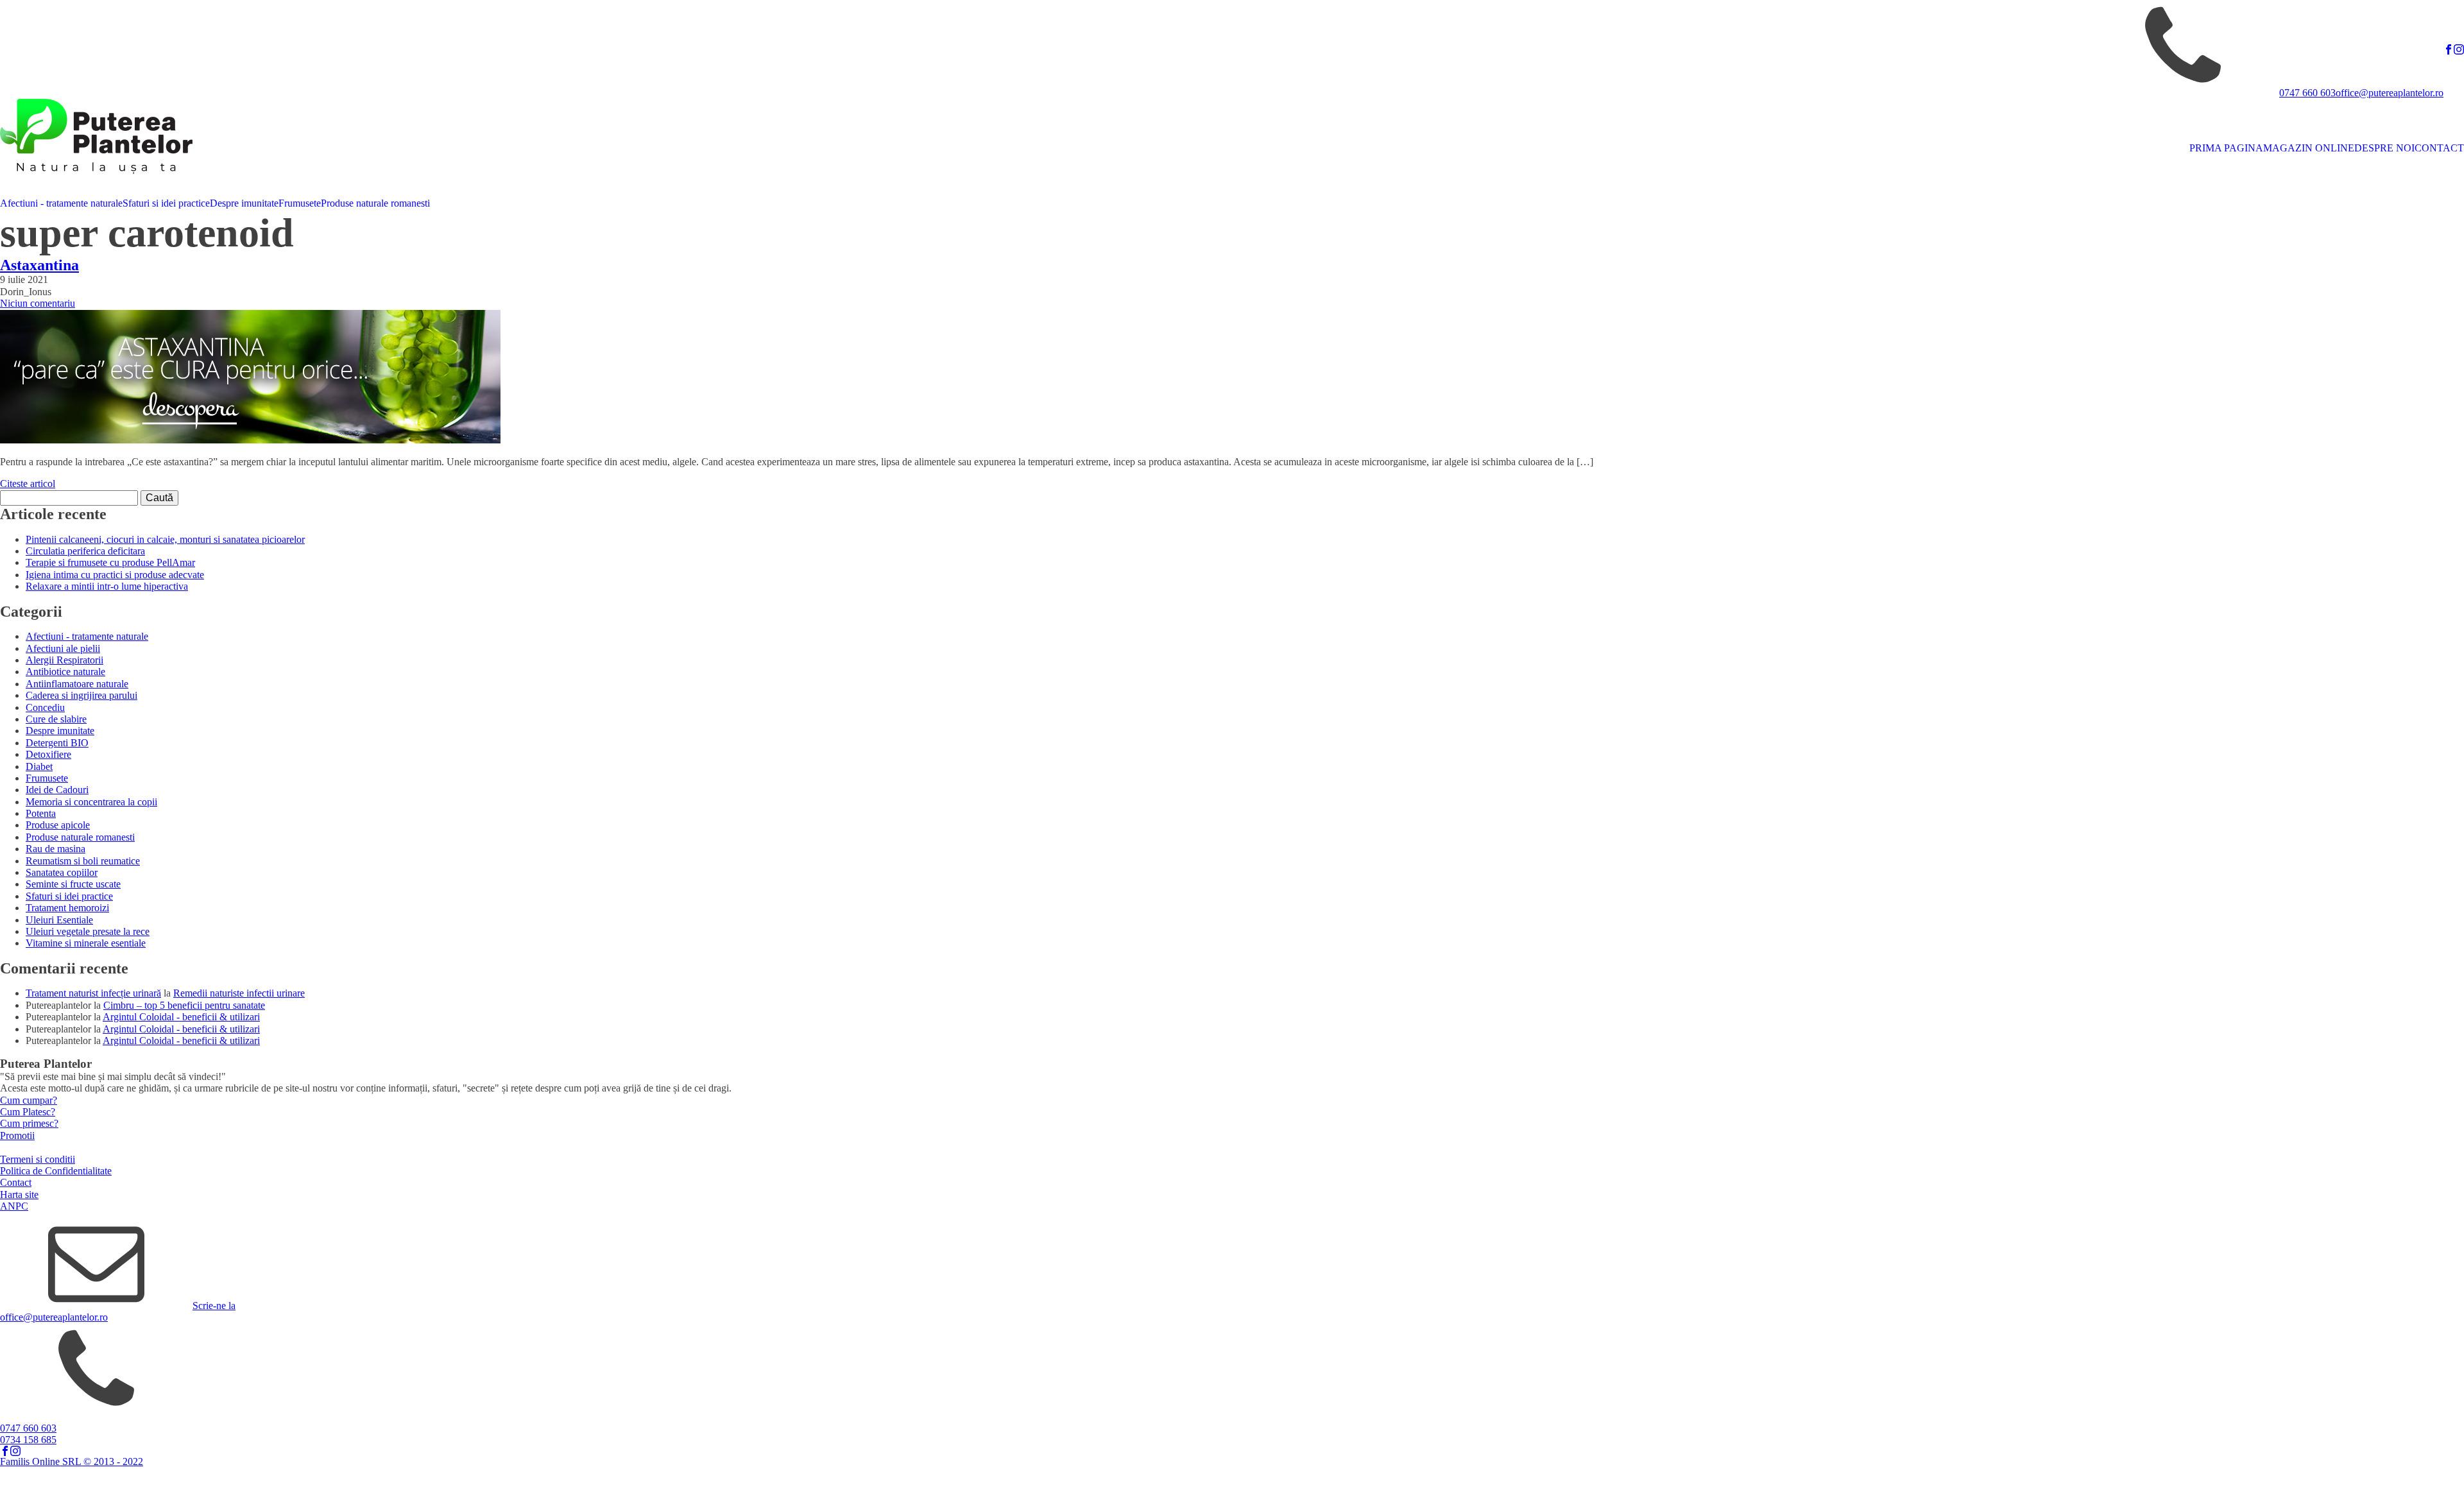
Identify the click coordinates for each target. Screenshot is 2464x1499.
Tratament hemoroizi (67, 908)
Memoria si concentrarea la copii (91, 802)
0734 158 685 (28, 1440)
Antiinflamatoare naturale (77, 684)
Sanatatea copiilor (62, 872)
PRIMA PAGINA (2226, 148)
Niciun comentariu (38, 303)
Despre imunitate (244, 203)
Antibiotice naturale (65, 672)
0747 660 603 (2307, 93)
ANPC (14, 1206)
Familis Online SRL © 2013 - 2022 (72, 1461)
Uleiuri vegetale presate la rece (88, 931)
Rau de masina (56, 849)
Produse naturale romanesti (375, 203)
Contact (16, 1182)
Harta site (19, 1195)
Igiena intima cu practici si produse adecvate (115, 575)
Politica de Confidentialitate (56, 1171)
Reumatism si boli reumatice (83, 861)
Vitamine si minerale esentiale (86, 943)
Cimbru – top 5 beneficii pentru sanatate (184, 1005)
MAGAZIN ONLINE (2309, 148)
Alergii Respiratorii (64, 660)
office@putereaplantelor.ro (2390, 93)
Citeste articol (28, 484)
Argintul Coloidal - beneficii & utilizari (181, 1017)
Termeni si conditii (38, 1159)
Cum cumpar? (29, 1100)
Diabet (39, 767)
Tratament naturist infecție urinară (93, 993)
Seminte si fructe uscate (73, 884)
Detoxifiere (48, 754)
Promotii (17, 1135)
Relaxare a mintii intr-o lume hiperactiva (107, 586)
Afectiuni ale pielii (63, 648)
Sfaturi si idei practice (166, 203)
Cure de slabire (56, 719)
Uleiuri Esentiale (59, 920)
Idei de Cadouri (57, 790)
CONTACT (2439, 148)
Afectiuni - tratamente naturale (61, 203)
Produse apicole (58, 825)
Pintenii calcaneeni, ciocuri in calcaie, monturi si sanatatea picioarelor (165, 539)
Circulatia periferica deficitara (85, 551)
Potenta (41, 813)
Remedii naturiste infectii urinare (239, 993)
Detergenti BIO (57, 743)
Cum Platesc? (28, 1112)
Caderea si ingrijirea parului (81, 695)
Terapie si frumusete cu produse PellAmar (110, 562)
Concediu (45, 707)
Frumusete (300, 203)
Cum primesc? (29, 1123)
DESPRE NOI (2384, 148)
